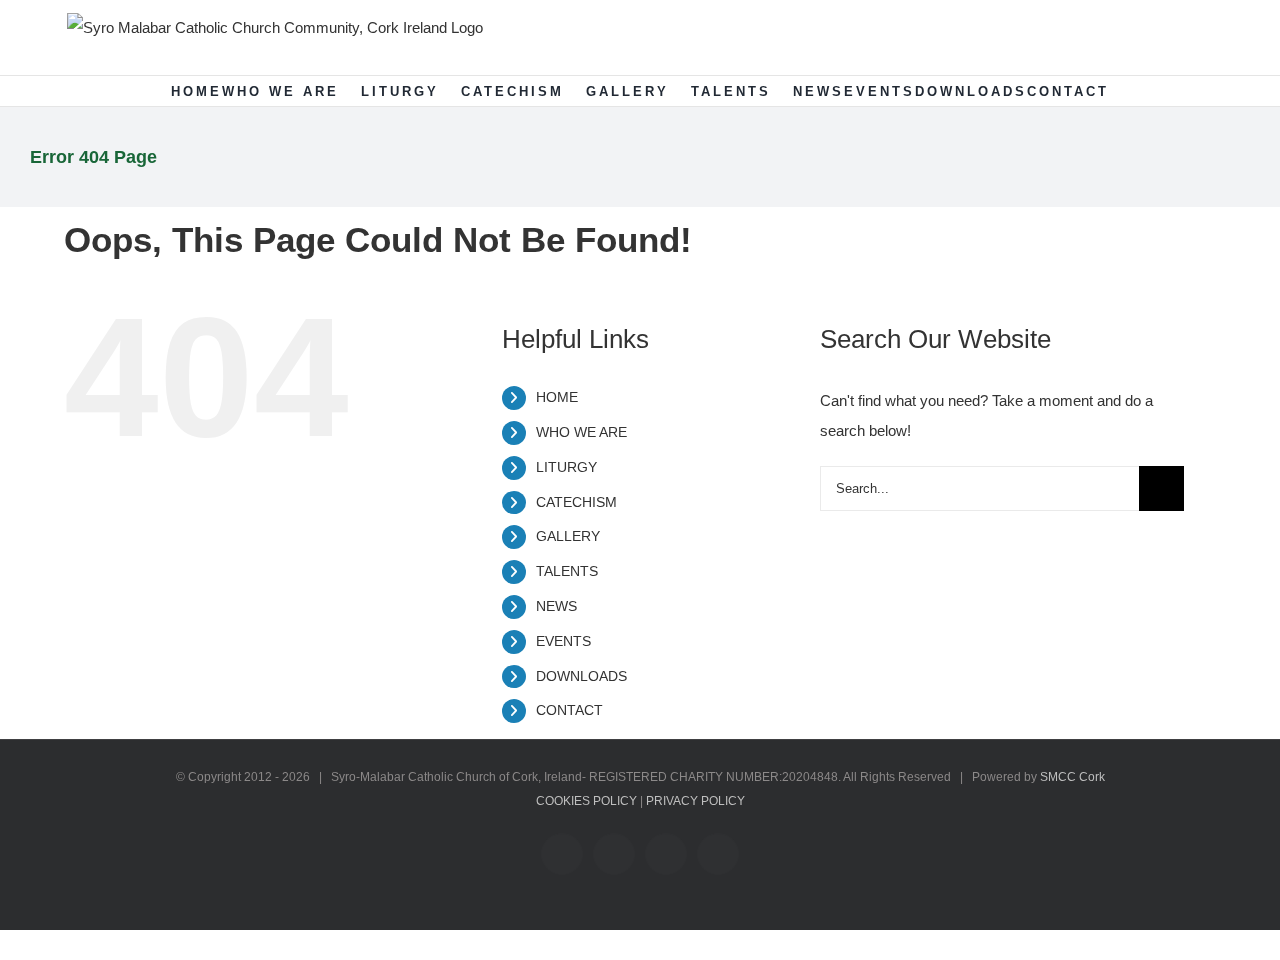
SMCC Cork (1072, 777)
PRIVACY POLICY (695, 801)
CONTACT (569, 710)
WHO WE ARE (581, 432)
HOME (557, 397)
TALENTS (567, 571)
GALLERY (568, 536)
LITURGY (566, 467)
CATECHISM (576, 502)
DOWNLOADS (581, 676)
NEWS (556, 606)
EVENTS (563, 641)
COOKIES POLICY (586, 801)
